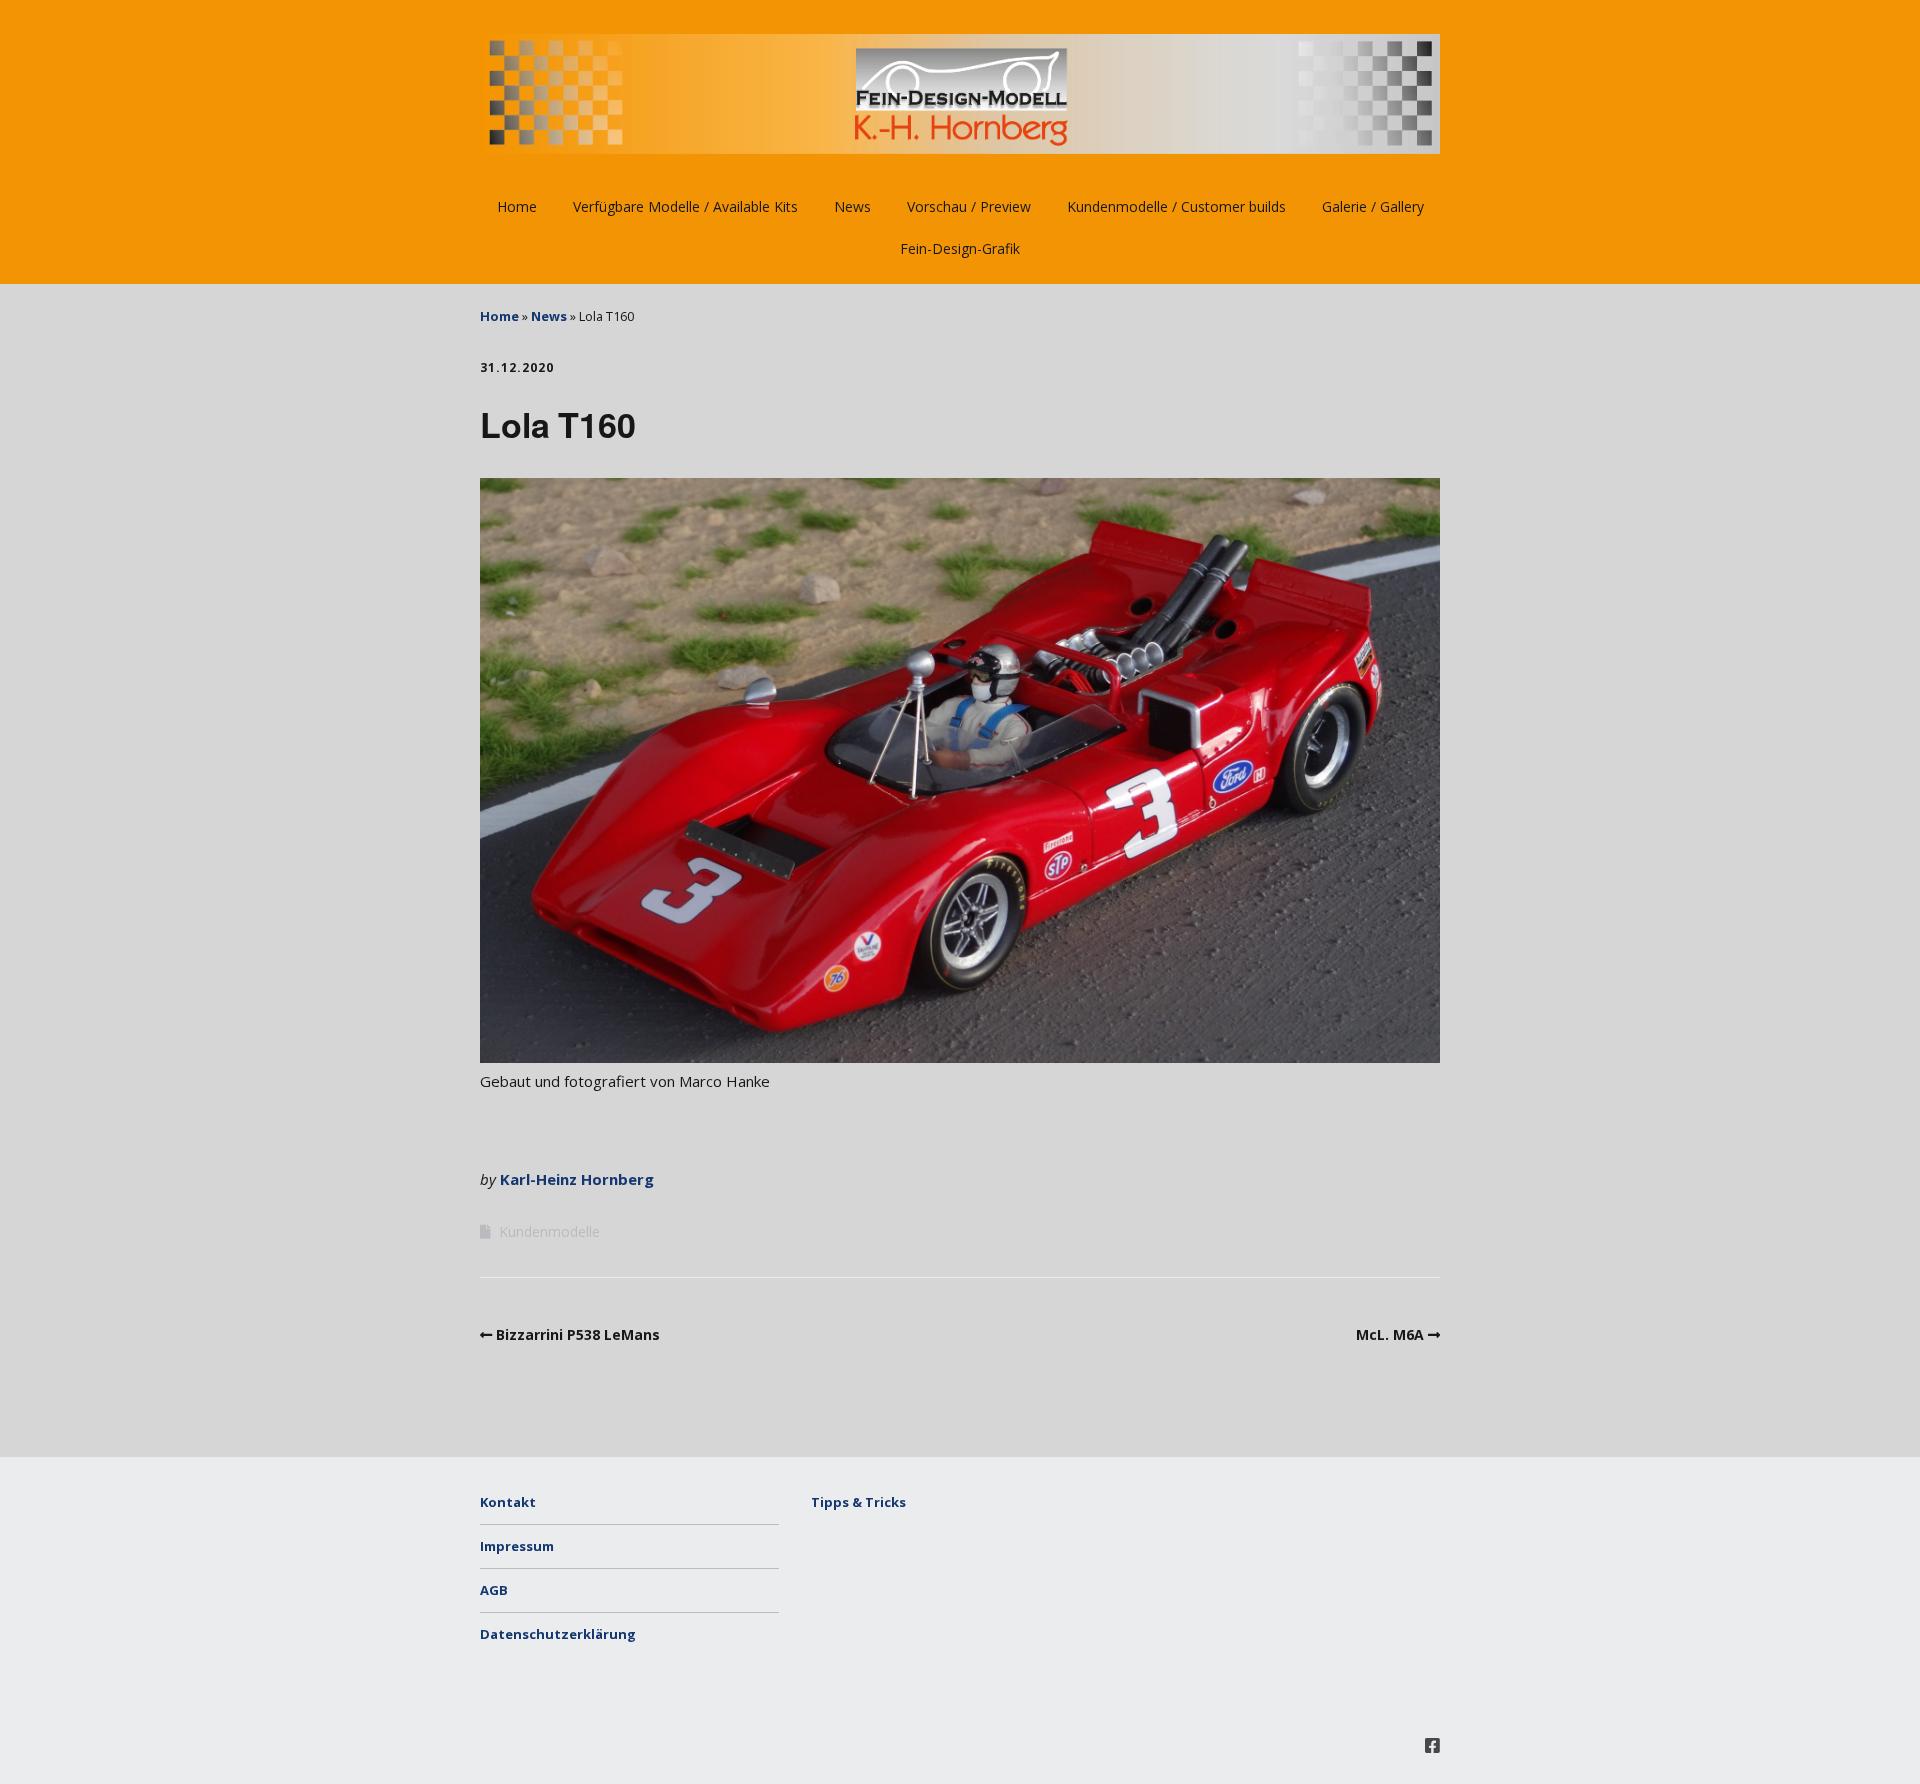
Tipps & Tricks (858, 1502)
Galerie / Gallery (1373, 206)
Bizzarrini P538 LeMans (578, 1334)
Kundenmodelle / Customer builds (1176, 206)
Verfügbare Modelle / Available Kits (685, 206)
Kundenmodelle (549, 1231)
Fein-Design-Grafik (960, 248)
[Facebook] (1432, 1745)
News (852, 206)
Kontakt (508, 1502)
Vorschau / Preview (969, 206)
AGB (494, 1590)
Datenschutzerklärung (558, 1634)
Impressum (517, 1546)
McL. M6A (1390, 1334)
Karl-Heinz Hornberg (577, 1179)
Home (517, 206)
